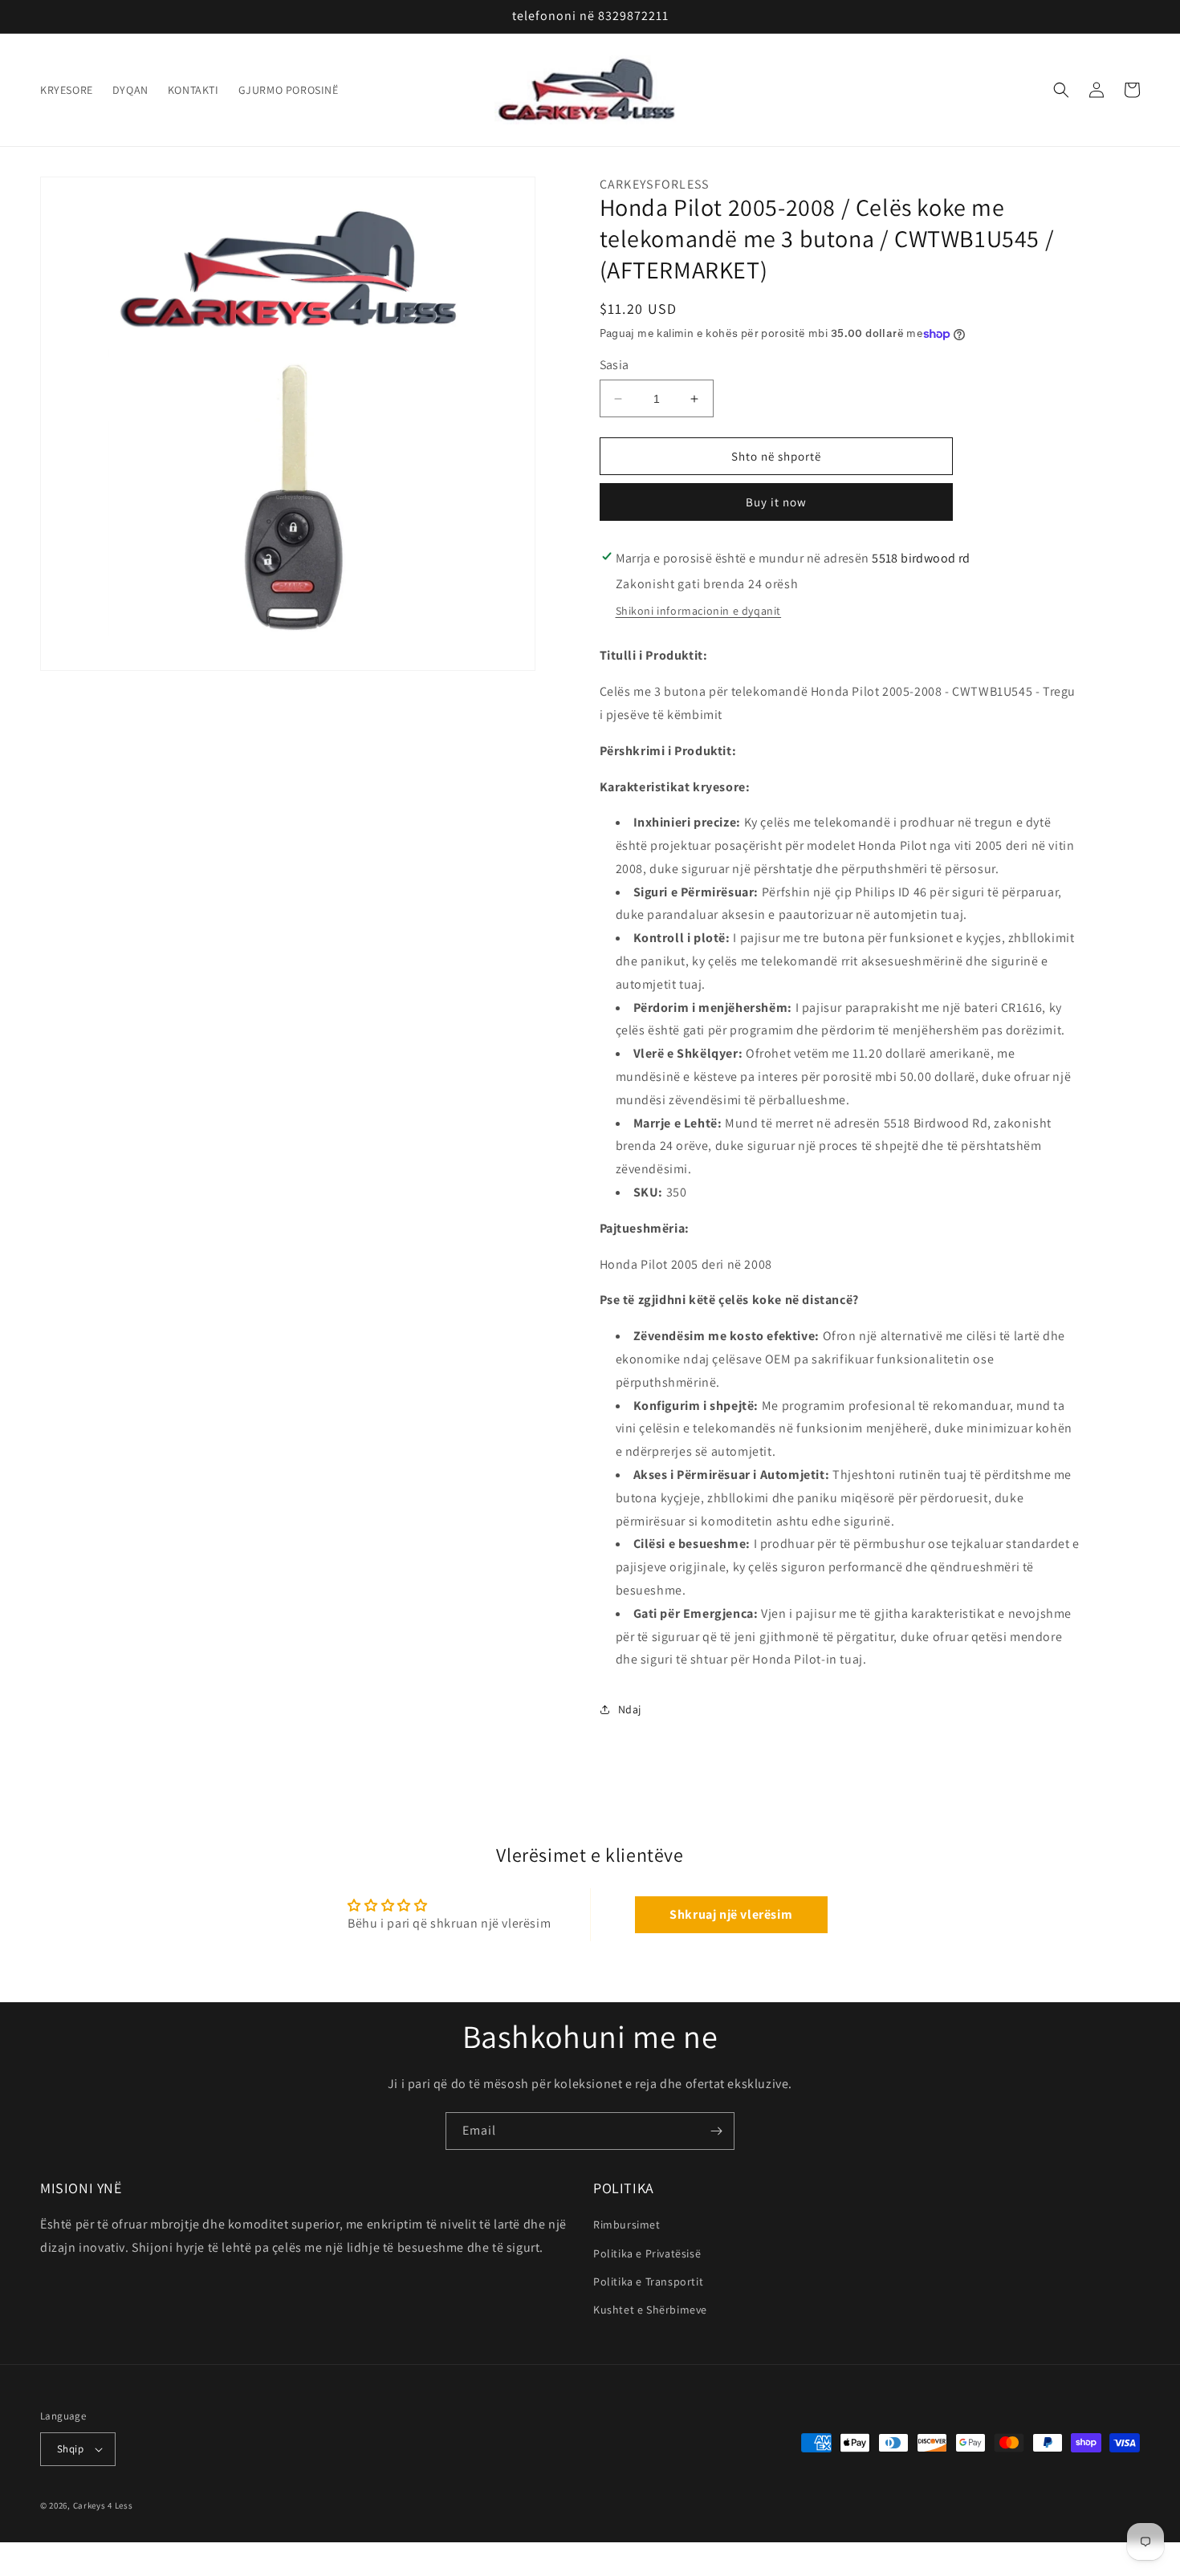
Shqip (70, 2449)
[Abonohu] (716, 2131)
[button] (1061, 90)
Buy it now (776, 502)
